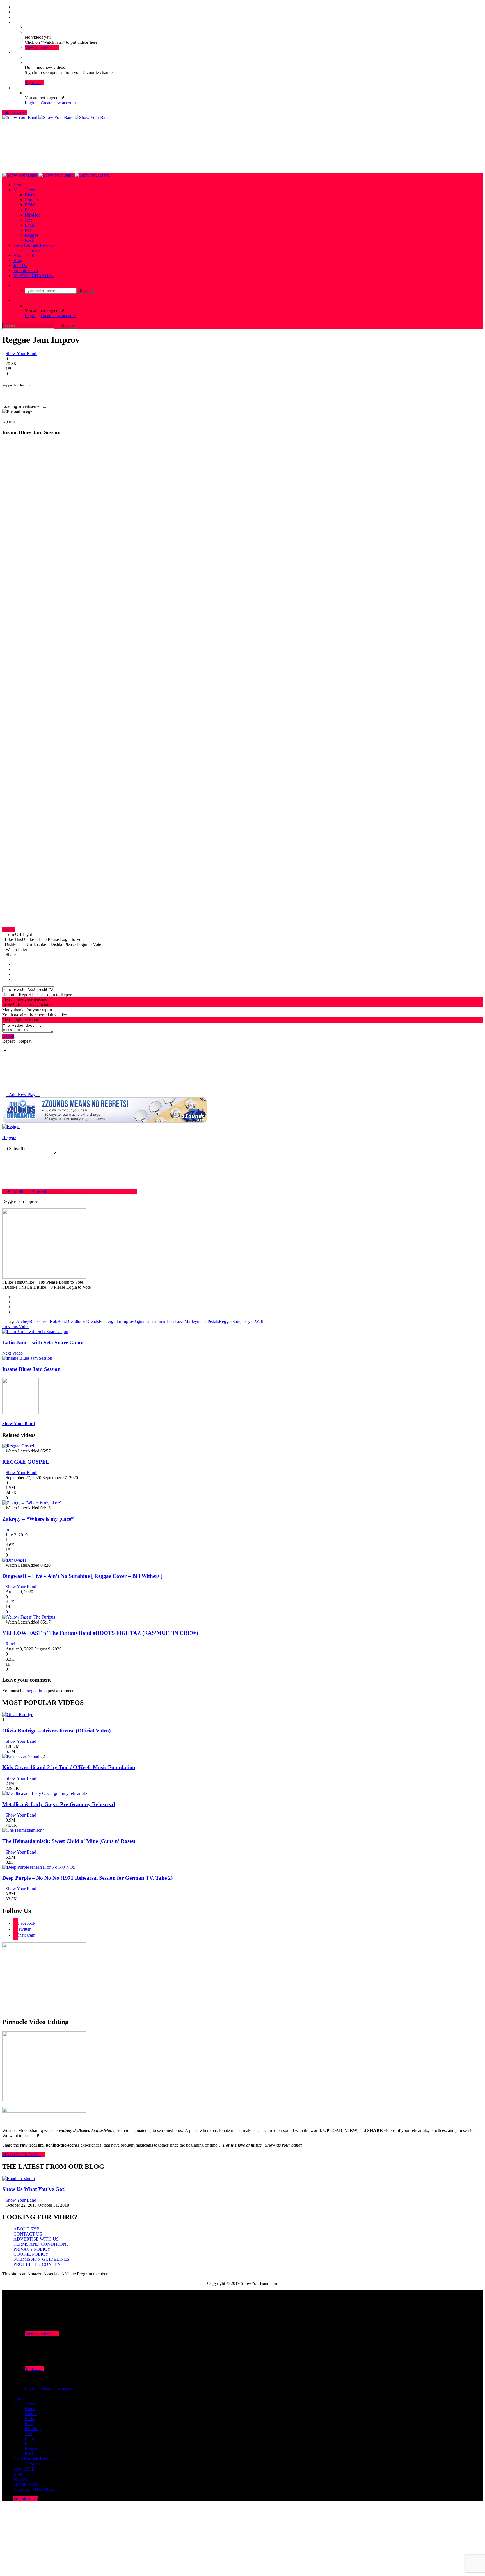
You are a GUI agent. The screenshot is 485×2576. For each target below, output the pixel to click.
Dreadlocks (76, 1321)
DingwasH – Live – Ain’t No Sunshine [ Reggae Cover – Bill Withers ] (82, 1576)
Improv (128, 1321)
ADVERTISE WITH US (36, 2239)
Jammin (160, 1321)
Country (32, 200)
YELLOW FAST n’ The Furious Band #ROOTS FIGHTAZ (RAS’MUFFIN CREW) (100, 1633)
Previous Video (16, 1326)
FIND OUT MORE (22, 2155)
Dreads (92, 1321)
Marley (191, 1321)
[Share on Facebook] (15, 964)
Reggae (31, 235)
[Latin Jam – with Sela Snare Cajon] (35, 1331)
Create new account (58, 103)
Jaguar (140, 1321)
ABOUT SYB (27, 2229)
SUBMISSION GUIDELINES (41, 2259)
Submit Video (14, 112)
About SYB (24, 255)
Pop (28, 230)
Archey (23, 1321)
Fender (105, 1321)
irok (10, 1530)
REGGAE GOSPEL (26, 1462)
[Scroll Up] (8, 396)
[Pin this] (15, 979)
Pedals (213, 1321)
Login (30, 103)
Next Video (12, 1353)
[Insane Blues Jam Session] (27, 1358)
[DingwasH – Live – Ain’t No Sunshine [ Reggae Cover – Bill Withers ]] (14, 1560)
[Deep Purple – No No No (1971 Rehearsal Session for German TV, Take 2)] (38, 1867)
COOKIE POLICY (31, 2254)
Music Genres (26, 190)
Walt (259, 1321)
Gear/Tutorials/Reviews (34, 245)
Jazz (28, 220)
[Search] (15, 285)
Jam (149, 1321)
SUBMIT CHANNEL (34, 276)
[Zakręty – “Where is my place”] (32, 1503)
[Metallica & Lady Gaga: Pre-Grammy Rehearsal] (44, 1793)
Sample (239, 1321)
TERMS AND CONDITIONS (41, 2244)
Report (8, 1036)
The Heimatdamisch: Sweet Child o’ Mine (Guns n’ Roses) (69, 1841)
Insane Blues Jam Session (31, 1369)
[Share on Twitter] (15, 969)
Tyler (250, 1321)
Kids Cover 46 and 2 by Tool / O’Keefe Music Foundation (69, 1767)
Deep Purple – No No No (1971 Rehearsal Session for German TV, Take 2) (87, 1878)
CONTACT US (28, 2234)
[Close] (4, 396)
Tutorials (32, 250)
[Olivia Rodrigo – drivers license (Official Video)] (18, 1715)
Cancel (8, 929)
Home (19, 185)
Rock (29, 240)
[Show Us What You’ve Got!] (19, 2178)
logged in (34, 1691)
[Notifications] (15, 52)
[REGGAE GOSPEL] (18, 1446)
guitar (116, 1321)
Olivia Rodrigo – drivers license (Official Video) (56, 1731)
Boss (62, 1321)
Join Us (20, 265)
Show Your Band (21, 354)
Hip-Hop (33, 215)
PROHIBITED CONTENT (38, 2264)
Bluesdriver (39, 1321)
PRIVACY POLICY (32, 2249)
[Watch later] (15, 22)
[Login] (15, 88)
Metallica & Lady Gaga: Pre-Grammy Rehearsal (59, 1804)
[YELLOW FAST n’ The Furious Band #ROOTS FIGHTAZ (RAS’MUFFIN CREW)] (29, 1617)
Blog (18, 260)
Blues (30, 195)
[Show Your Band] (56, 117)
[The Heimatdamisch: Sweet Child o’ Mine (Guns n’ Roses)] (22, 1830)
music (202, 1321)
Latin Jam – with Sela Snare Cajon (43, 1342)
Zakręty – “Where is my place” (38, 1519)
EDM (30, 205)
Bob (53, 1321)
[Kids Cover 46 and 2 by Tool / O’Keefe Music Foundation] (22, 1756)
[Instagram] (15, 17)
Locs (171, 1321)
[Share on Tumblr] (15, 974)
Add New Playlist (23, 1094)
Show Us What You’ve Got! (34, 2189)
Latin (29, 225)
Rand (11, 1644)
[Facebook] (15, 7)
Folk (29, 210)
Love (180, 1321)
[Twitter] (15, 12)
